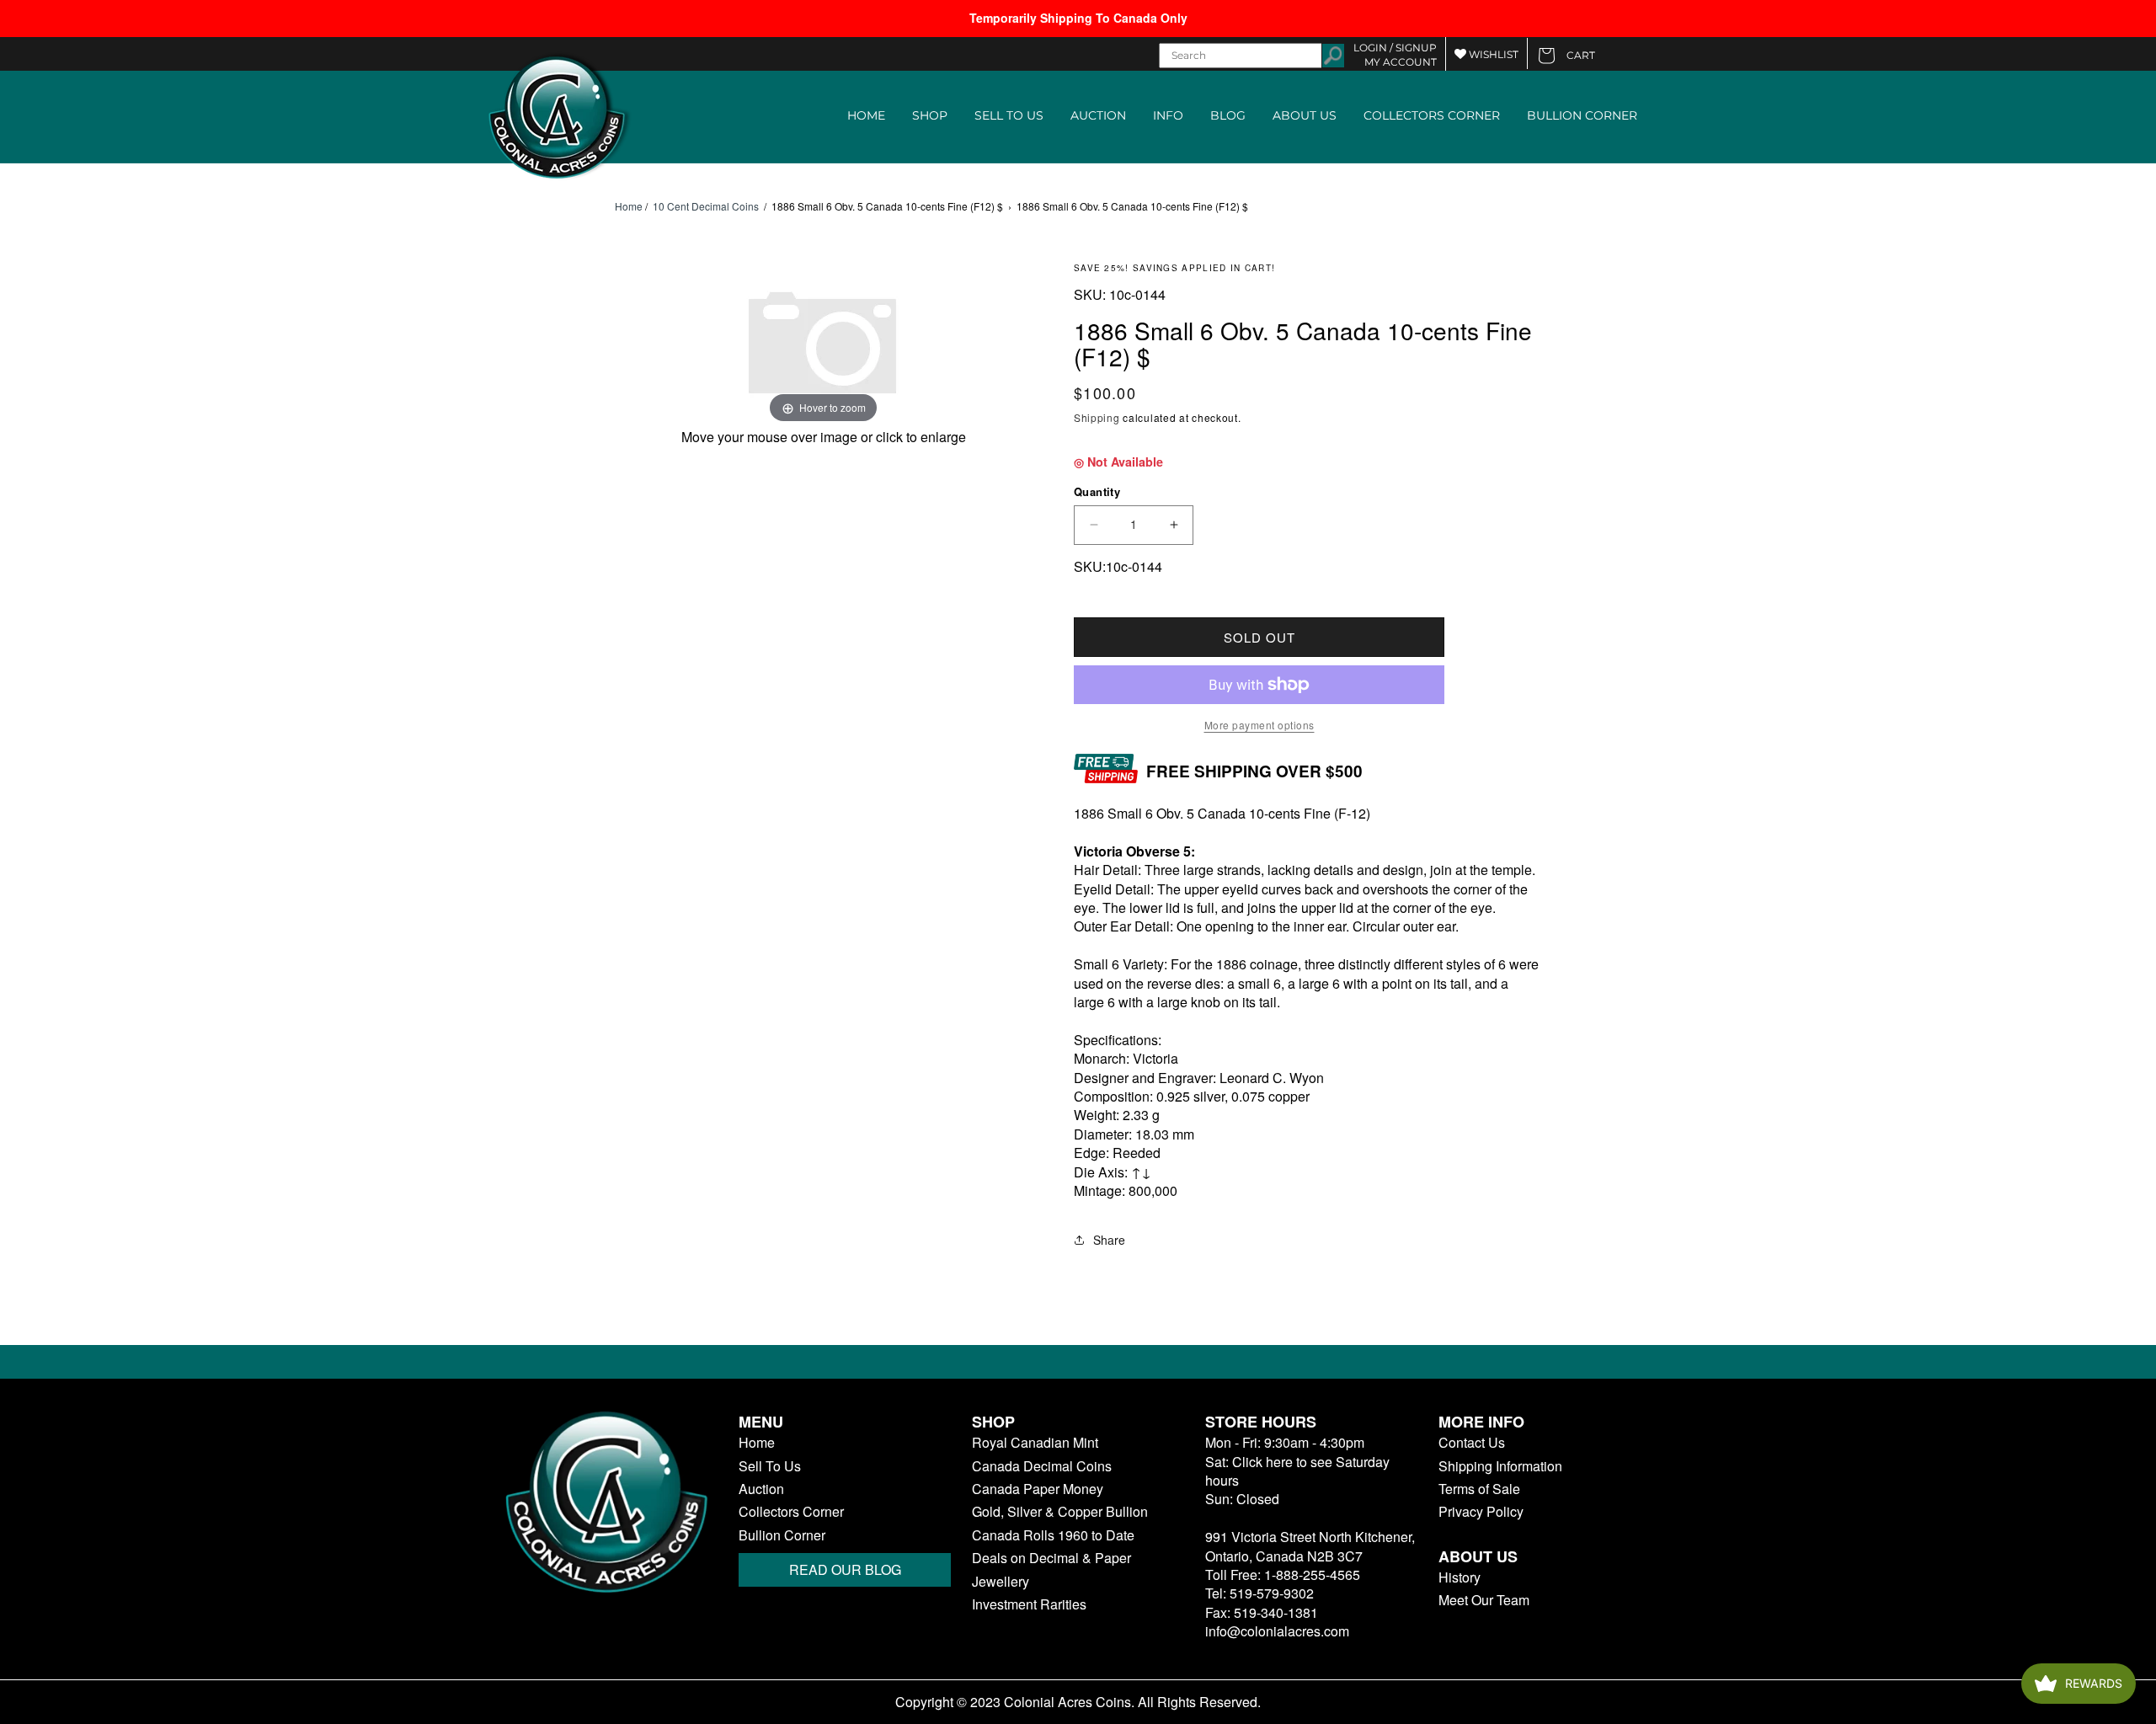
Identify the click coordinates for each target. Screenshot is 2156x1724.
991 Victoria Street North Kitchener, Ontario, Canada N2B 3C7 (1310, 1546)
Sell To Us (770, 1466)
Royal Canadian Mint (1035, 1443)
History (1460, 1577)
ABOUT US (1305, 115)
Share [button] (1109, 1240)
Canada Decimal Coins (1042, 1466)
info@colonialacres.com (1277, 1631)
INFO (1168, 115)
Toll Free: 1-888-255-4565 (1283, 1575)
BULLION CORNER (1582, 115)
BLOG (1228, 115)
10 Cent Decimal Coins (706, 206)
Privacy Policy (1481, 1512)
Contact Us (1472, 1443)
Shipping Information (1500, 1466)
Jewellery (1001, 1582)
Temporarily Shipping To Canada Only (1078, 18)
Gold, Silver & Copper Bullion (1060, 1512)
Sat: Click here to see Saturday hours (1297, 1471)
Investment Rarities (1029, 1604)
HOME (866, 115)
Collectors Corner (791, 1512)
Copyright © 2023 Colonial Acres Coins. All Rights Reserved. (1078, 1702)
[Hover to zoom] (824, 344)
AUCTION (1098, 115)
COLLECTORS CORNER (1432, 115)
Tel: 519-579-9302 (1259, 1593)
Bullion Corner (782, 1535)
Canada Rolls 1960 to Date (1053, 1535)
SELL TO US (1009, 115)
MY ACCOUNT (1401, 62)
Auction (761, 1489)
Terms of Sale (1479, 1489)
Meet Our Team (1484, 1600)
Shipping (1097, 417)
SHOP (930, 115)
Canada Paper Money (1038, 1489)
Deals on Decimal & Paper (1051, 1558)
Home (629, 206)
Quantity (1097, 491)
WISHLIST (1492, 54)
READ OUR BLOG (845, 1569)
